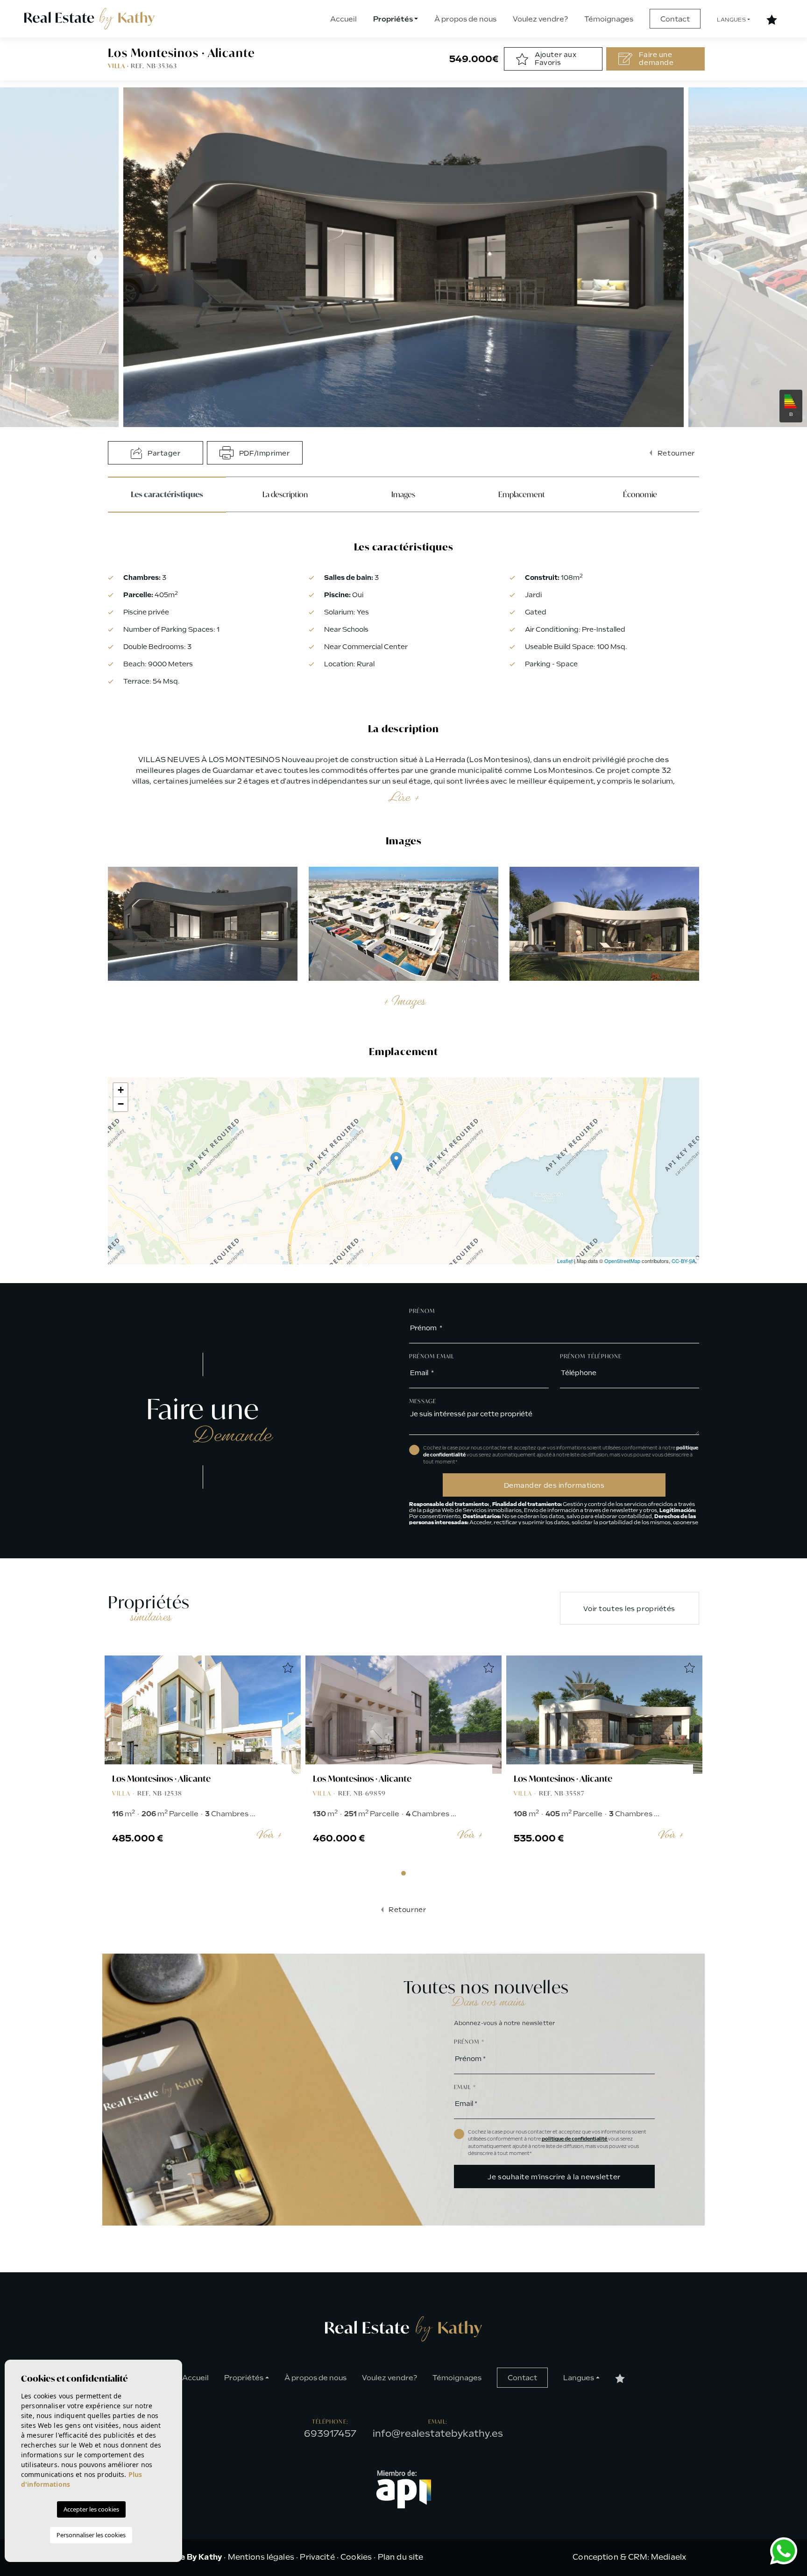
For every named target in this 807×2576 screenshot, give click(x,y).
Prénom (422, 1311)
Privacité (317, 2557)
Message (423, 1401)
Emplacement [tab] (522, 494)
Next (717, 257)
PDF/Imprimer (263, 453)
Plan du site (401, 2557)
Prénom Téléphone (591, 1356)
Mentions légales (261, 2557)
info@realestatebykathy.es (438, 2433)
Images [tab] (403, 494)
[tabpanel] (203, 1759)
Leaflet (565, 1261)
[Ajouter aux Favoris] (288, 1669)
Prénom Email (432, 1356)
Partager (163, 453)
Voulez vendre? (540, 19)
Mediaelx (669, 2557)
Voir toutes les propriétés (629, 1609)
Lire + (403, 797)
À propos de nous (465, 19)
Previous (90, 257)
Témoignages (609, 19)
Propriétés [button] (393, 19)
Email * (465, 2087)
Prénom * (469, 2042)
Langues (731, 20)
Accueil (343, 19)
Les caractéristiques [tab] (167, 494)
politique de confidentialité (575, 2139)
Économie (640, 494)
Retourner (675, 453)
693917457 (330, 2433)
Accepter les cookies (91, 2509)
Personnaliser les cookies (91, 2535)
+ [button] (121, 1090)
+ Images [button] (403, 1001)
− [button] (121, 1104)
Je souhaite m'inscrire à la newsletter (554, 2177)
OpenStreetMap (622, 1261)
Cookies (356, 2557)
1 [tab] (403, 1873)
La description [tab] (285, 494)
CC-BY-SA (683, 1261)
